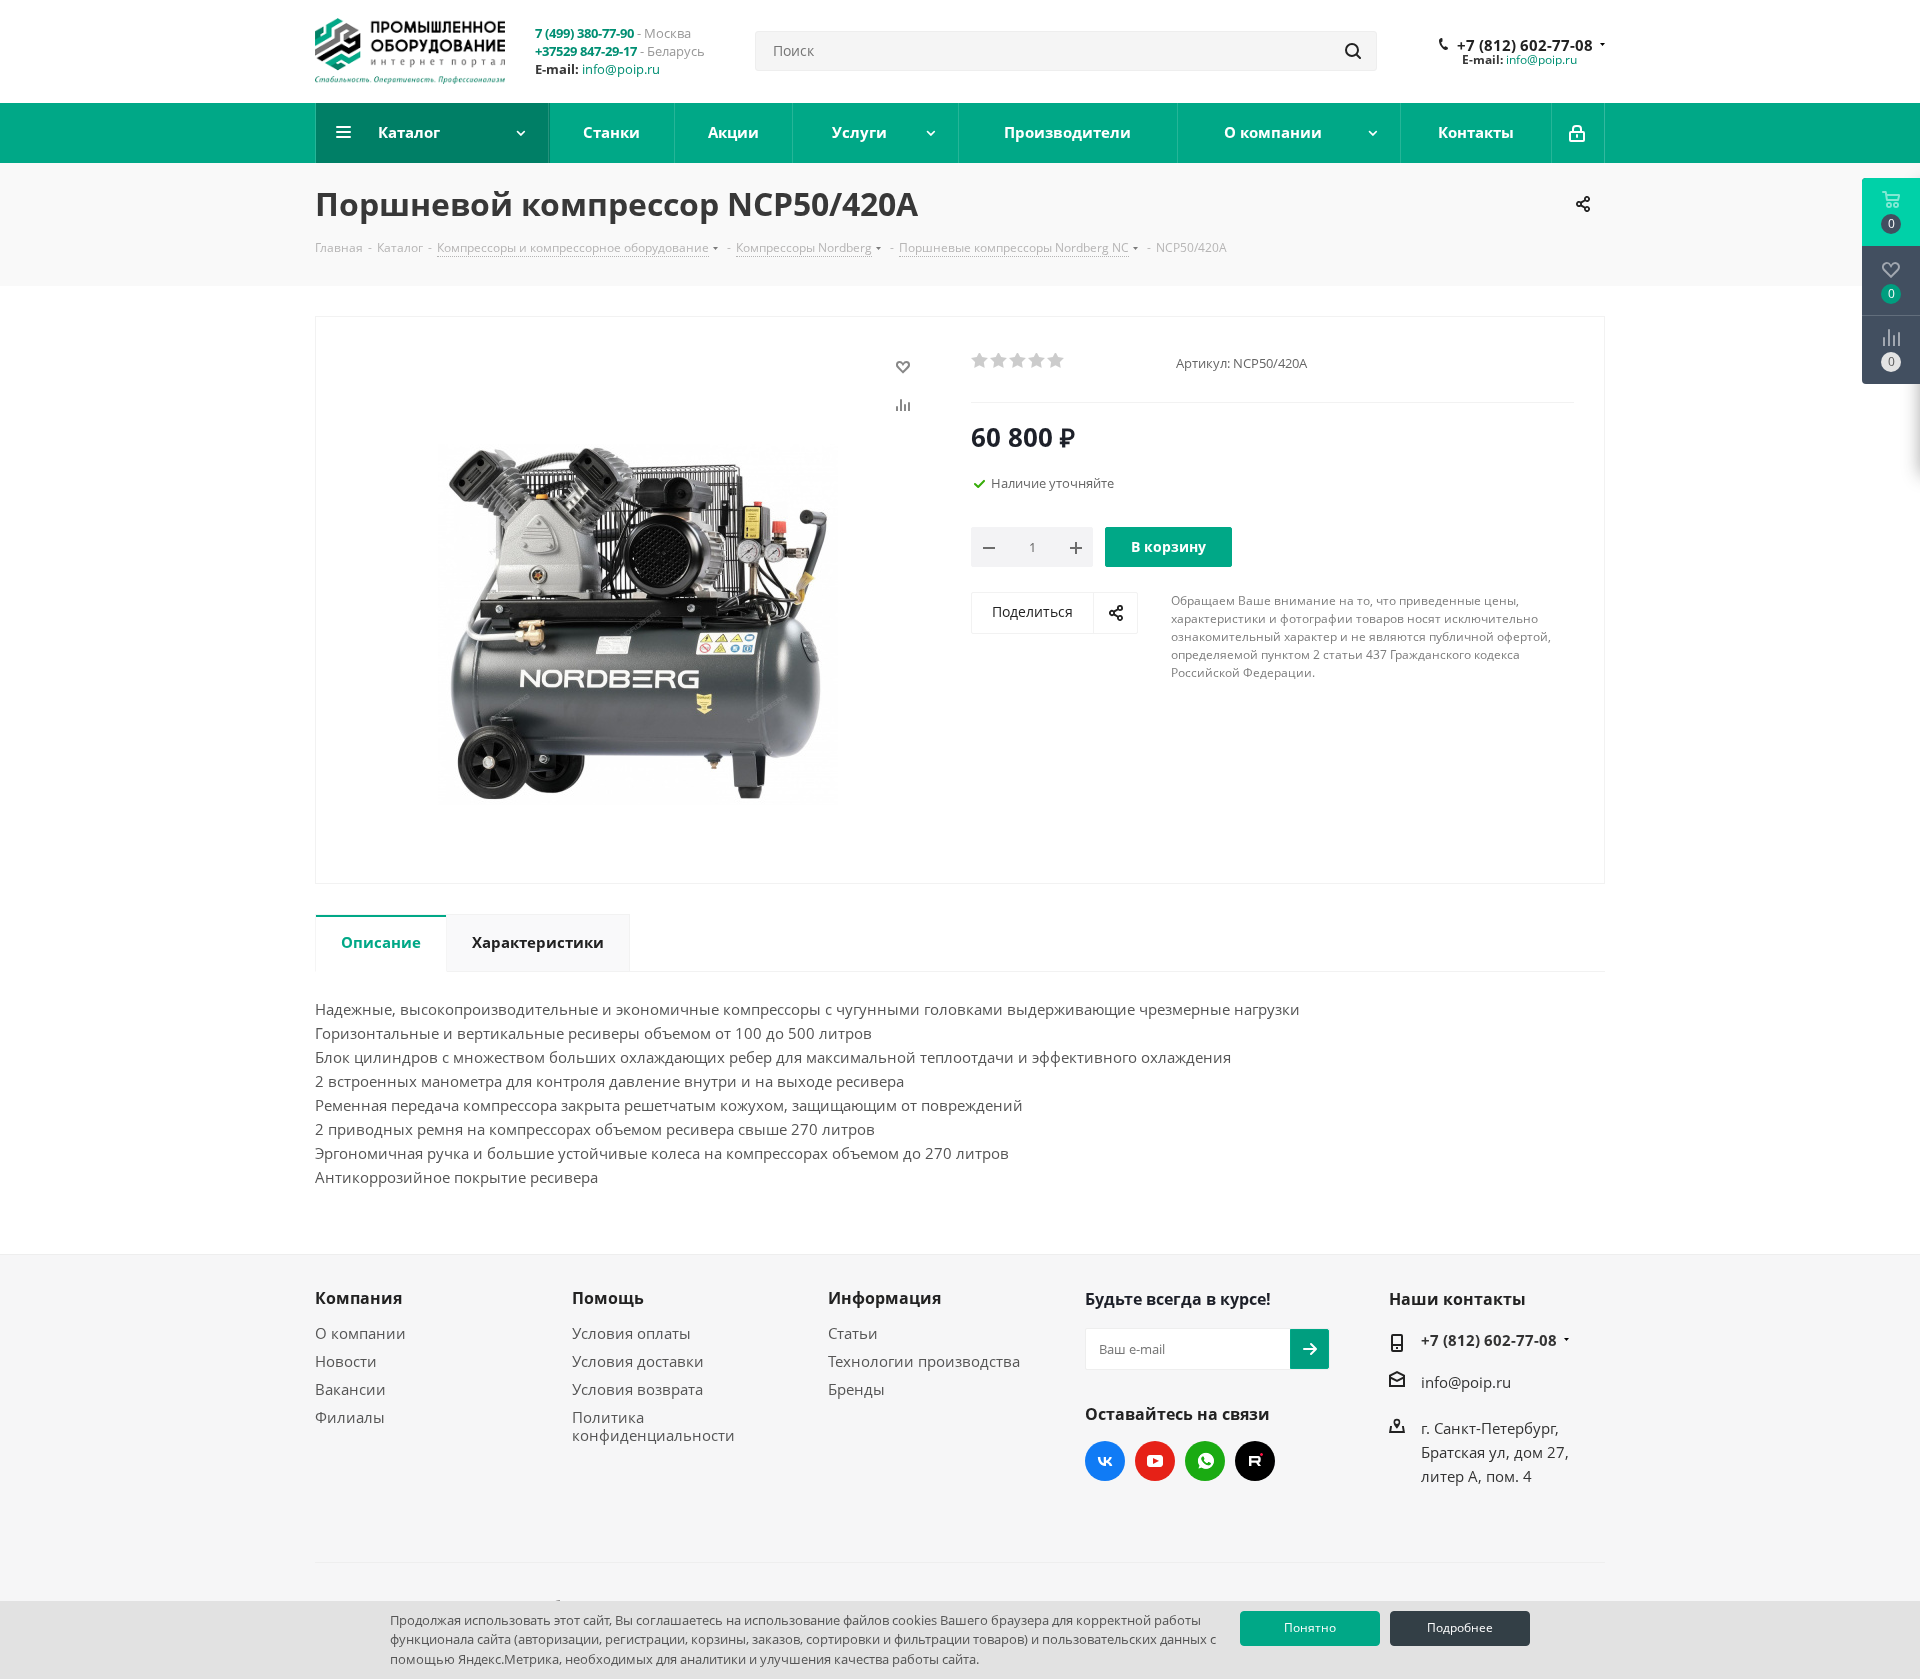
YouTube (1155, 1461)
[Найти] (1353, 51)
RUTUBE (1255, 1461)
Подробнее (1460, 1627)
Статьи (853, 1333)
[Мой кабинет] (1578, 133)
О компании (360, 1333)
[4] (1037, 361)
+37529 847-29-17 (586, 51)
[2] (999, 361)
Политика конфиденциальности (653, 1426)
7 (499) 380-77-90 (584, 33)
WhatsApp (1205, 1461)
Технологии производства (924, 1361)
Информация (884, 1298)
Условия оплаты (631, 1333)
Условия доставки (638, 1361)
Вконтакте (1105, 1461)
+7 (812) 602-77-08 (1525, 45)
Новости (346, 1361)
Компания (358, 1298)
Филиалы (350, 1417)
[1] (980, 361)
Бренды (856, 1389)
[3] (1018, 361)
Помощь (608, 1298)
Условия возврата (637, 1389)
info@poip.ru (621, 69)
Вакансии (350, 1389)
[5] (1056, 361)
